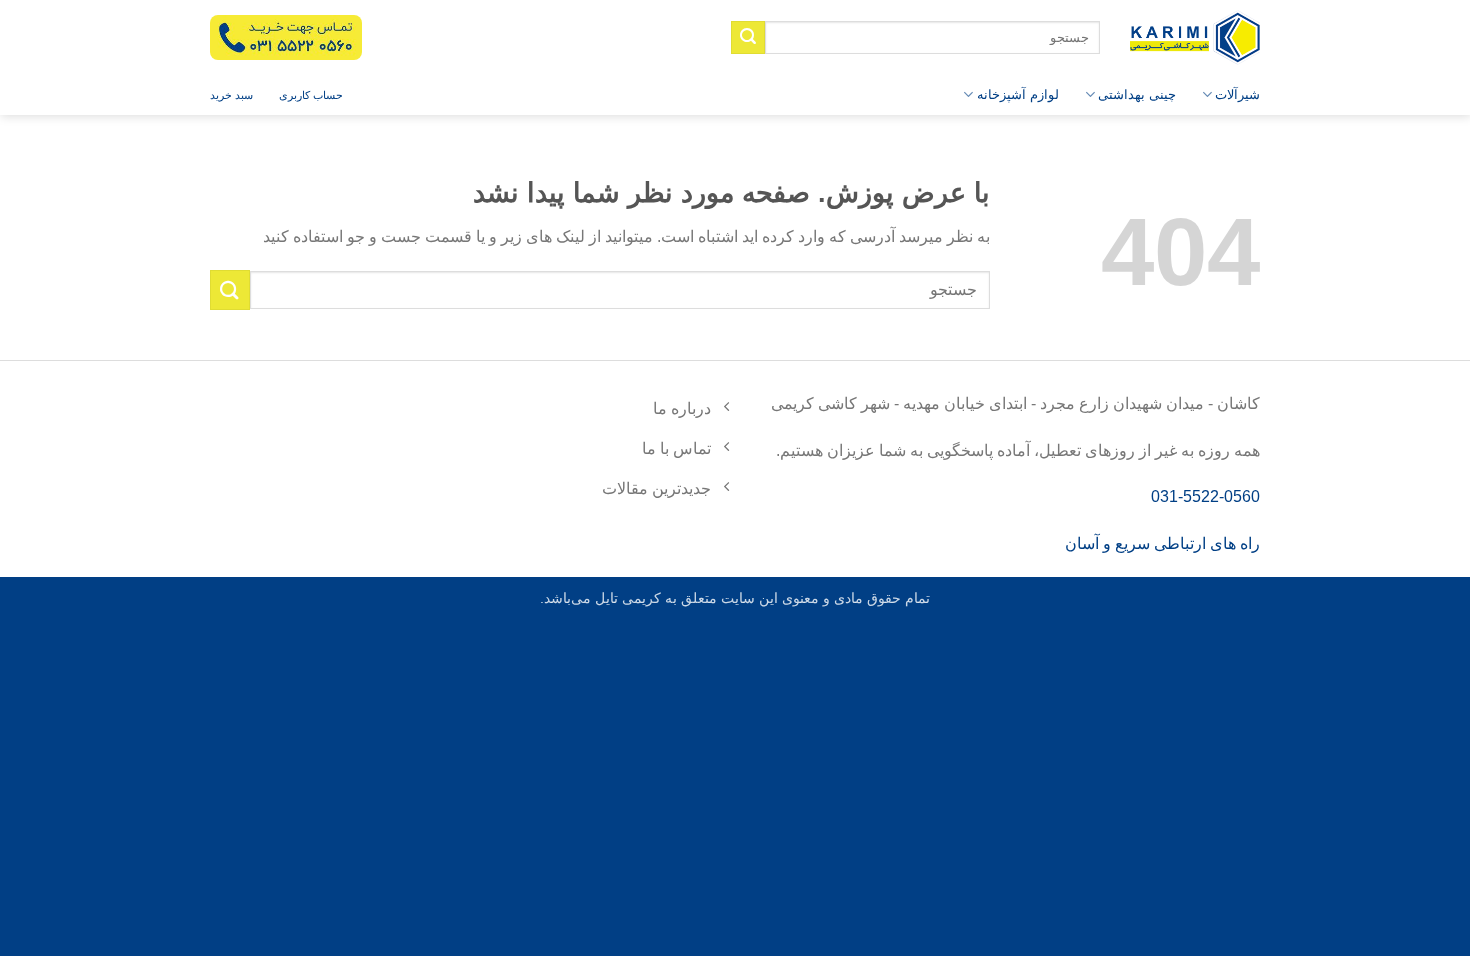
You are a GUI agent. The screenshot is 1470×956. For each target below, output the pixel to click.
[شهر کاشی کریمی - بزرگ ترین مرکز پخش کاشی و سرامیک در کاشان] (1195, 37)
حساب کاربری (311, 95)
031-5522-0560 (1205, 496)
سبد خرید (231, 95)
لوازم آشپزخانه (1017, 94)
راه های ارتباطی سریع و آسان (1162, 543)
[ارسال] (748, 38)
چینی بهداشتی (1137, 94)
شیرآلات (1237, 94)
